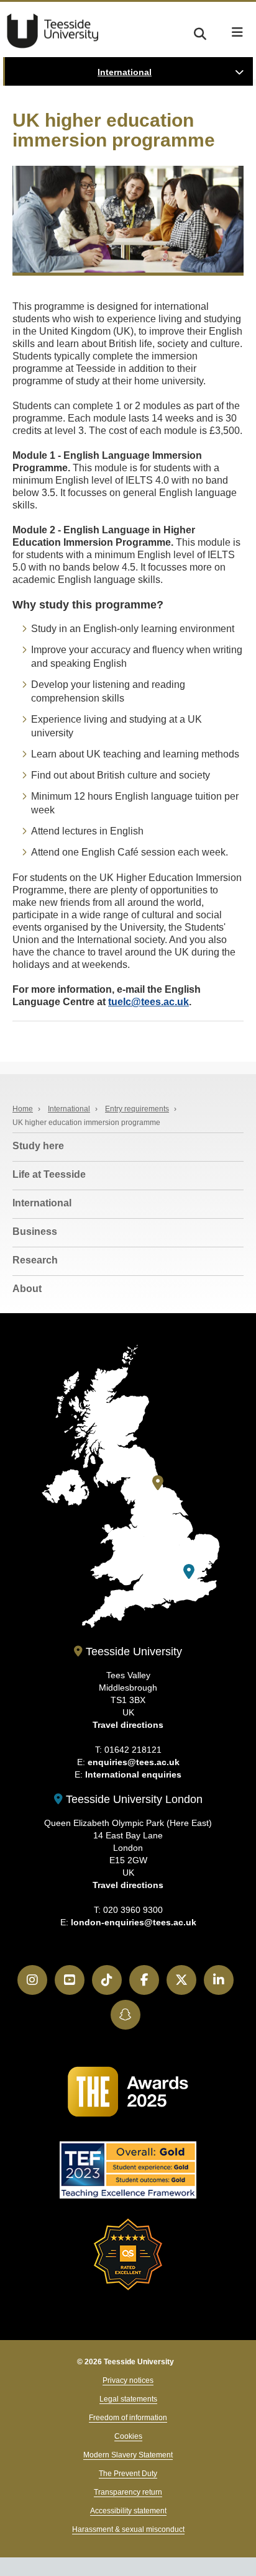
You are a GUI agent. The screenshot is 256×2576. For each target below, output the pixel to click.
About (27, 1289)
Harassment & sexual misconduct (128, 2529)
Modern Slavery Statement (128, 2455)
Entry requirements (137, 1109)
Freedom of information (128, 2418)
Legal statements (128, 2399)
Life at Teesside (49, 1174)
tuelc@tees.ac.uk (149, 1002)
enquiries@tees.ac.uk (134, 1762)
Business (35, 1232)
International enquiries (133, 1774)
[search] (200, 32)
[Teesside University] (158, 1483)
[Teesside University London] (189, 1572)
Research (35, 1260)
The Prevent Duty (128, 2474)
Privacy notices (128, 2380)
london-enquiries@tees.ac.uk (134, 1922)
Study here (38, 1146)
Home (23, 1109)
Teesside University (53, 31)
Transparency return (128, 2492)
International (125, 72)
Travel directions (128, 1725)
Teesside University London (133, 1799)
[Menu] (237, 32)
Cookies (128, 2436)
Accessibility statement (128, 2511)
